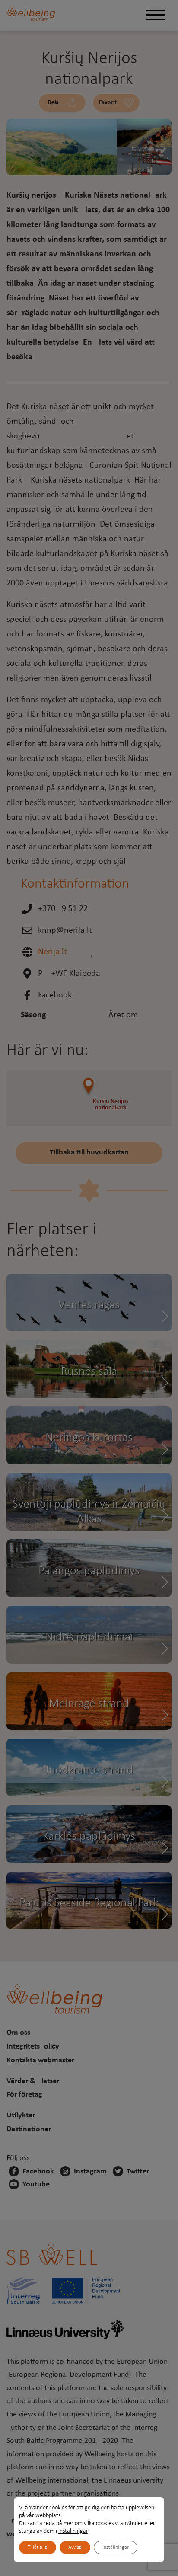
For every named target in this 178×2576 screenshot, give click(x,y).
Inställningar (116, 2547)
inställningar (73, 2531)
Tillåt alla (38, 2547)
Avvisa (75, 2547)
